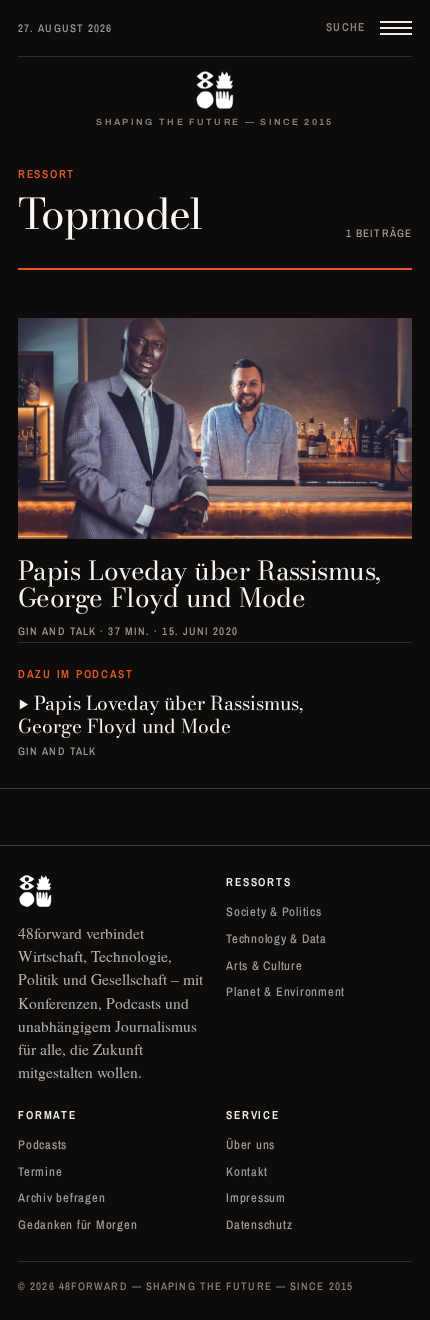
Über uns (250, 1144)
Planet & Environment (285, 991)
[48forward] (215, 90)
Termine (40, 1171)
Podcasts (42, 1144)
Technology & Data (276, 938)
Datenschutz (259, 1224)
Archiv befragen (61, 1197)
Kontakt (246, 1171)
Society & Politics (274, 911)
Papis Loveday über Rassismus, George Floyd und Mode (160, 715)
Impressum (256, 1197)
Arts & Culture (264, 965)
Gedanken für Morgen (77, 1224)
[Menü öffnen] (396, 28)
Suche (346, 27)
